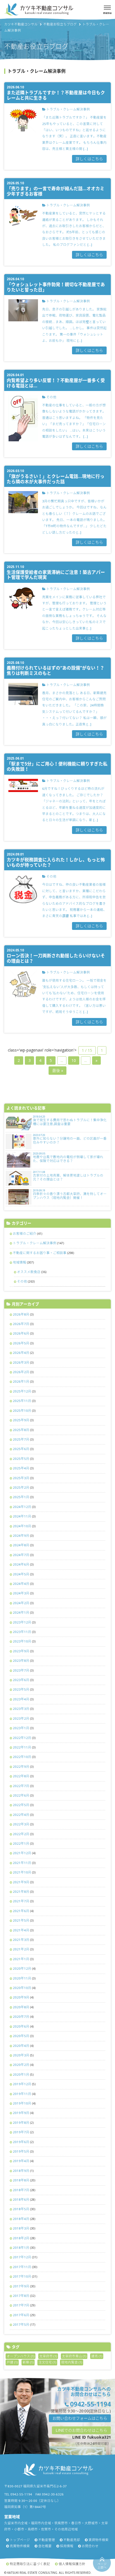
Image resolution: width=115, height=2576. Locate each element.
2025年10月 (22, 1410)
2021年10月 (22, 1872)
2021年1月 (21, 1959)
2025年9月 (21, 1420)
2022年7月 (21, 1786)
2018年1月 (21, 2248)
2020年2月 (21, 2065)
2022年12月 (22, 1738)
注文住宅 (47, 2362)
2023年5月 (21, 1689)
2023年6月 (21, 1680)
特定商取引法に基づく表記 (30, 2564)
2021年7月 (21, 1901)
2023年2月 (21, 1718)
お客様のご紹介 (25, 1233)
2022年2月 (21, 1834)
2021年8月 (21, 1892)
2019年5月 (21, 2151)
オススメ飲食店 (29, 1272)
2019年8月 (21, 2123)
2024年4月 (21, 1584)
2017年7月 (21, 2305)
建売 (97, 2356)
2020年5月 (21, 2036)
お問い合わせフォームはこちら (80, 2418)
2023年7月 (21, 1670)
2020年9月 (21, 1997)
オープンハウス (21, 2356)
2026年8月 (21, 1314)
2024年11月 (22, 1516)
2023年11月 (22, 1632)
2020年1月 (21, 2074)
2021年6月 (21, 1911)
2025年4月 (21, 1468)
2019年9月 (21, 2113)
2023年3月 (21, 1709)
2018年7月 (21, 2190)
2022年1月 (21, 1843)
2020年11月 (22, 1978)
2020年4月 (21, 2046)
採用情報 (67, 2546)
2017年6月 (21, 2315)
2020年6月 (21, 2026)
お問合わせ (90, 2546)
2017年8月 (21, 2296)
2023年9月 (21, 1651)
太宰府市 (48, 2356)
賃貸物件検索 (99, 2540)
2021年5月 (21, 1920)
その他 (22, 1281)
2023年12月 (22, 1622)
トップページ (20, 2540)
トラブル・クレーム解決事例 (35, 1243)
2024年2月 (21, 1603)
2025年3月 (21, 1478)
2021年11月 (22, 1863)
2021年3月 (21, 1940)
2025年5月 (21, 1459)
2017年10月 (22, 2276)
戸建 (12, 2362)
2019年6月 (21, 2142)
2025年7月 (21, 1439)
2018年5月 (21, 2209)
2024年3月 (21, 1593)
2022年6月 (21, 1795)
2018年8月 (21, 2180)
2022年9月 (21, 1767)
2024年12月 (22, 1507)
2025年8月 (21, 1430)
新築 (28, 2362)
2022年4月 (21, 1815)
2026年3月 (21, 1362)
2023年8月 (21, 1661)
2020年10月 (22, 1988)
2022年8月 (21, 1776)
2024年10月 (22, 1526)
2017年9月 (21, 2286)
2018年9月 (21, 2171)
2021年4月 (21, 1930)
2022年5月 (21, 1805)
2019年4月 (21, 2161)
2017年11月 (22, 2267)
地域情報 (20, 1262)
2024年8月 (21, 1545)
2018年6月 (21, 2199)
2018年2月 (21, 2238)
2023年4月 (21, 1699)
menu (107, 13)
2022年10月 (22, 1757)
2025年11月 (22, 1401)
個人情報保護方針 (72, 2564)
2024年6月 (21, 1564)
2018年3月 (21, 2228)
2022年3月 (21, 1824)
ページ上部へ (102, 2566)
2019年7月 (21, 2132)
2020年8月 (21, 2007)
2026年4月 (21, 1353)
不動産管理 (47, 2540)
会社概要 (45, 2546)
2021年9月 (21, 1882)
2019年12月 (22, 2084)
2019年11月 (22, 2094)
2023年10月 (22, 1641)
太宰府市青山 (74, 2356)
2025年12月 (22, 1391)
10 (74, 1060)
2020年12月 (22, 1968)
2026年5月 (21, 1343)
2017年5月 (21, 2324)
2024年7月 (21, 1555)
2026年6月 (21, 1333)
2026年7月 (21, 1324)
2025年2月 (21, 1487)
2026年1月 (21, 1381)
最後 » (58, 1070)
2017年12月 (22, 2257)
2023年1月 (21, 1728)
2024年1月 (21, 1612)
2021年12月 (22, 1853)
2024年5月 (21, 1574)
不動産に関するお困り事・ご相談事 (40, 1253)
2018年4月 (21, 2219)
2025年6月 (21, 1449)
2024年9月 (21, 1536)
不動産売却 (72, 2540)
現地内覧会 (72, 2362)
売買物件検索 (20, 2546)
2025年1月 (21, 1497)
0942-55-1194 (90, 2404)
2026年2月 (21, 1372)
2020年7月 (21, 2017)
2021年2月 (21, 1949)
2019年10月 (22, 2103)
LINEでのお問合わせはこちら (81, 2430)
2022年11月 (22, 1747)
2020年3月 (21, 2055)
